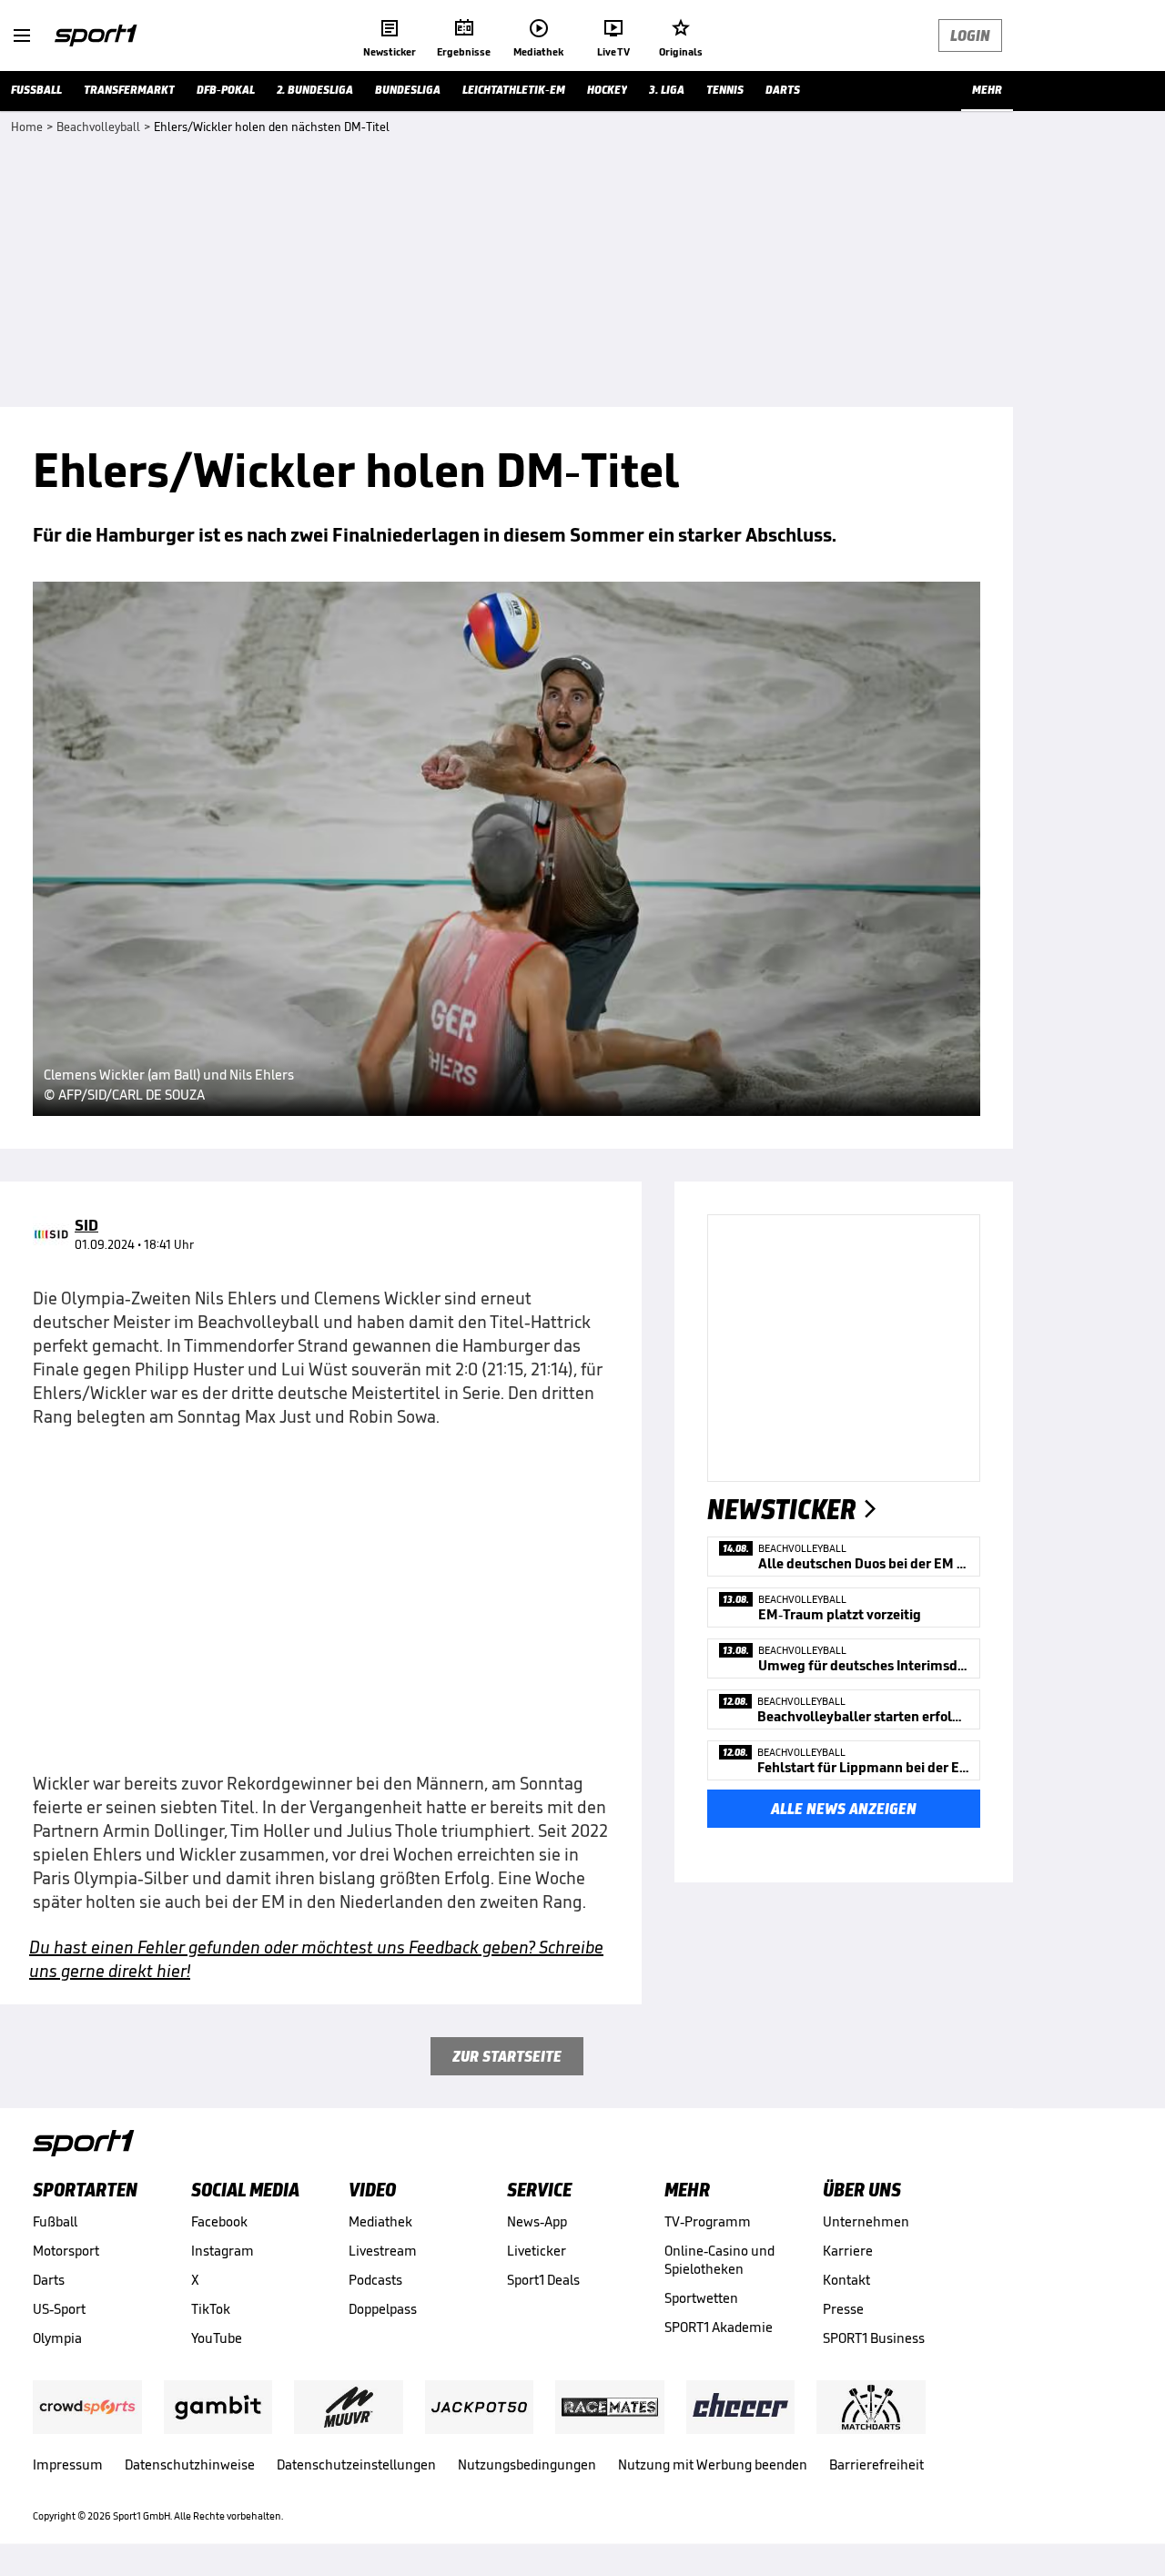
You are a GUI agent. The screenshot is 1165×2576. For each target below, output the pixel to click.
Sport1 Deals (543, 2280)
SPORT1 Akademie (719, 2327)
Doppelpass (383, 2309)
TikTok (211, 2309)
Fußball (55, 2221)
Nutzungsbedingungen (527, 2464)
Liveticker (537, 2251)
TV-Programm (708, 2221)
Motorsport (66, 2251)
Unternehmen (866, 2221)
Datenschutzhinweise (190, 2464)
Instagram (223, 2251)
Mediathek (380, 2221)
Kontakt (846, 2280)
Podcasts (375, 2280)
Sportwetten (701, 2298)
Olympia (57, 2338)
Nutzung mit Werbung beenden (713, 2464)
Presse (843, 2309)
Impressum (68, 2464)
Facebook (219, 2221)
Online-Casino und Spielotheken (719, 2260)
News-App (537, 2221)
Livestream (383, 2251)
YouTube (217, 2338)
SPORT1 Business (874, 2338)
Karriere (848, 2251)
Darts (49, 2280)
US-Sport (59, 2309)
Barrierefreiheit (876, 2464)
